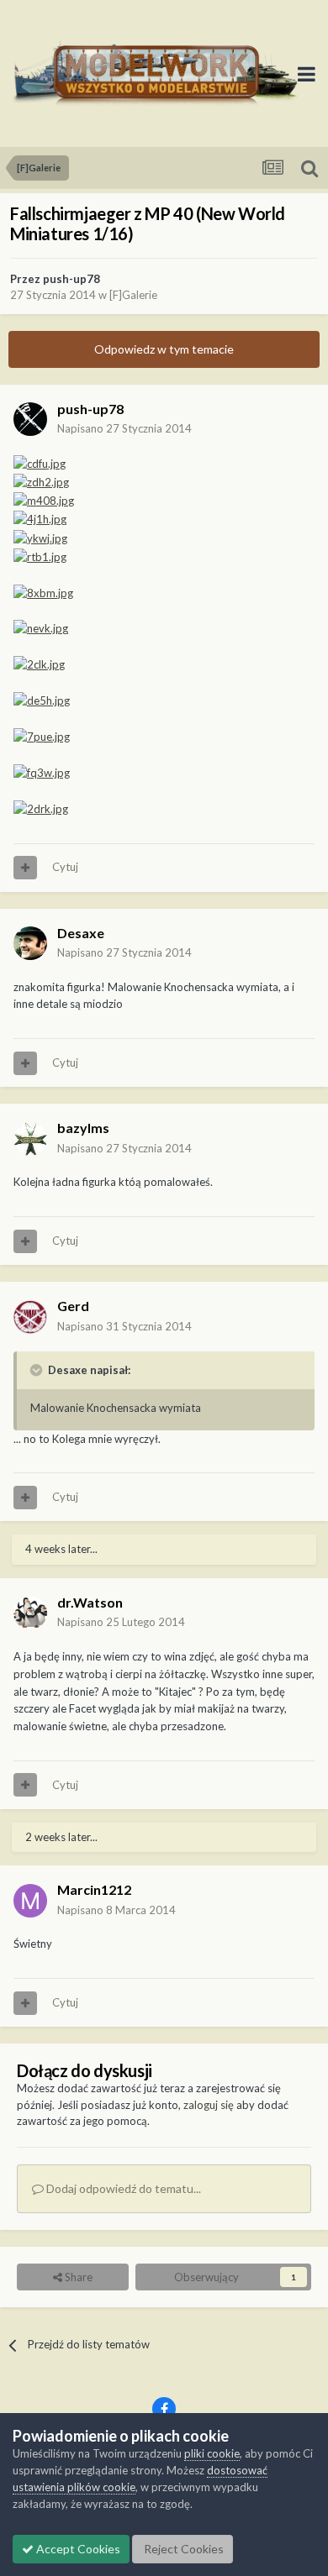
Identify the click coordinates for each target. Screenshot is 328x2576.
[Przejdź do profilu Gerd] (30, 1317)
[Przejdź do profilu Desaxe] (30, 943)
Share (77, 2277)
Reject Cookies (183, 2549)
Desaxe (81, 933)
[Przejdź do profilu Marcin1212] (30, 1901)
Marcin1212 (94, 1889)
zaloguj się (209, 2105)
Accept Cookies (77, 2549)
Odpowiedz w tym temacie (164, 349)
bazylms (83, 1128)
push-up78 (71, 279)
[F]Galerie (133, 295)
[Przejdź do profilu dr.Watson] (30, 1613)
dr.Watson (90, 1602)
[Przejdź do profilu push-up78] (30, 419)
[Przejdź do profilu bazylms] (30, 1139)
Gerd (73, 1306)
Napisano (124, 428)
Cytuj (65, 867)
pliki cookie (212, 2453)
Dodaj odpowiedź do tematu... (122, 2188)
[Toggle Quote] (38, 1370)
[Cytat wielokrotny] (25, 868)
